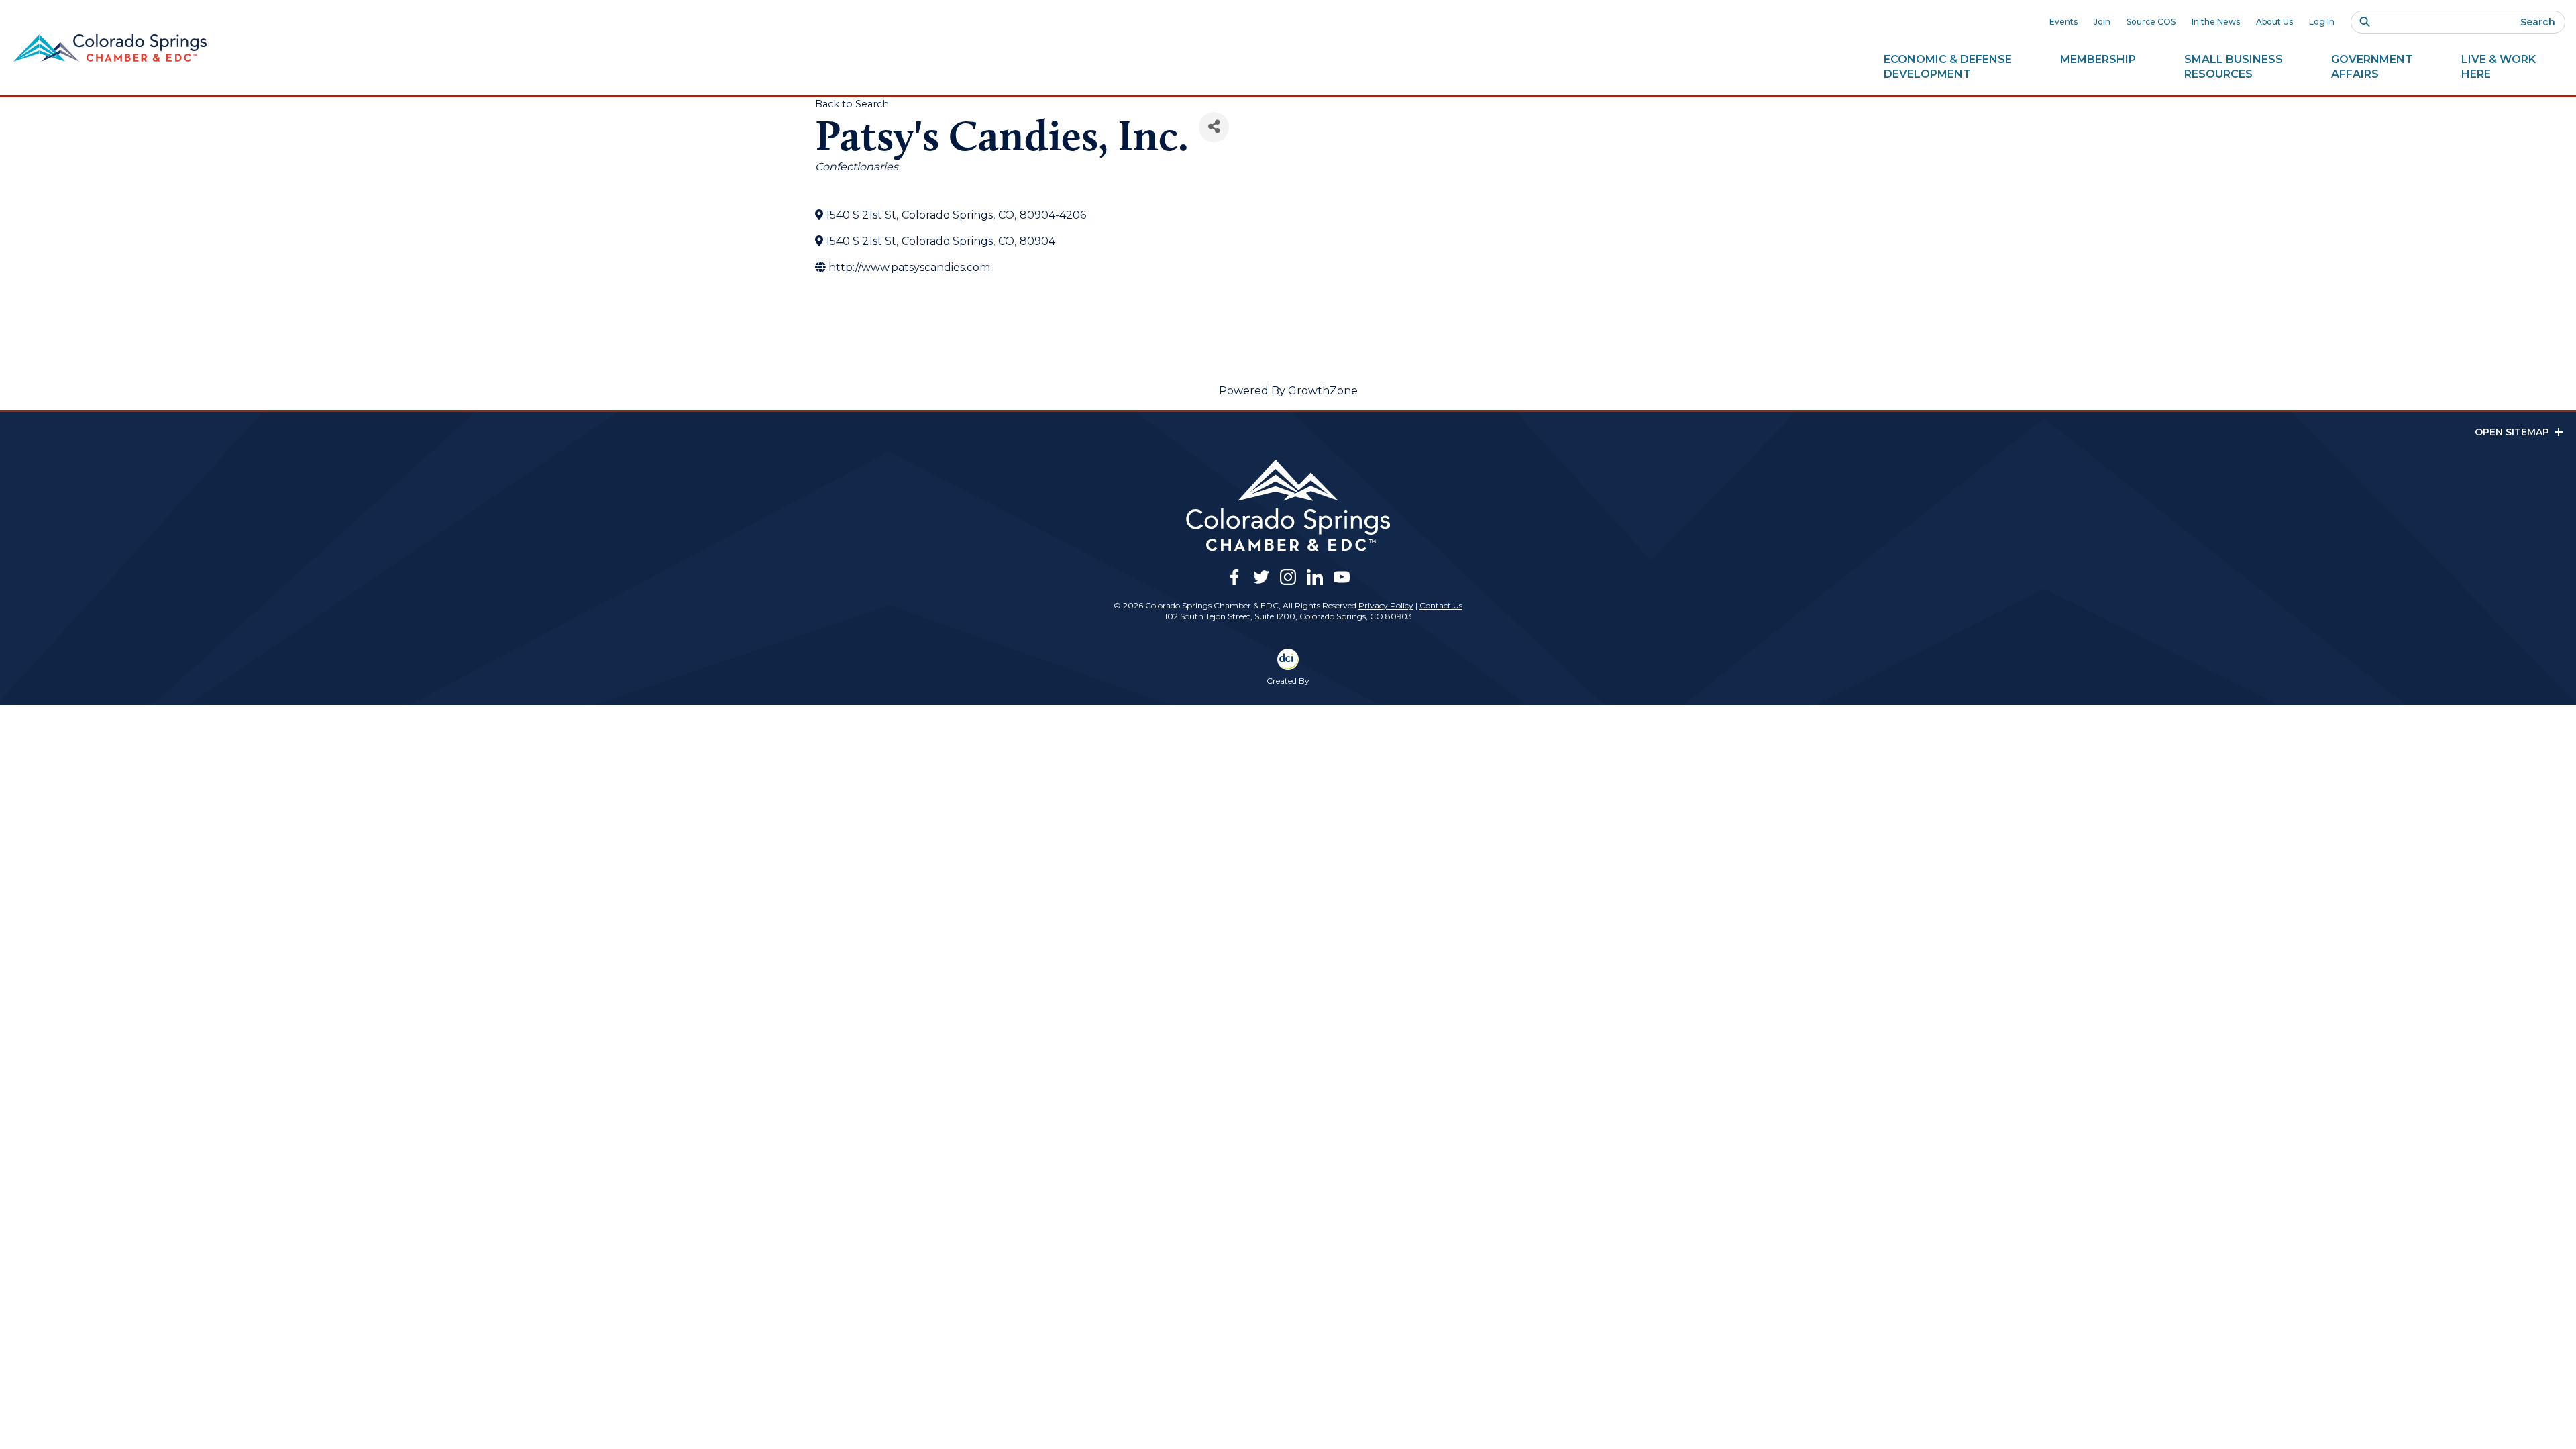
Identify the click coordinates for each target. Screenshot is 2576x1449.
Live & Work (2499, 67)
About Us (2274, 22)
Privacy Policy (1386, 605)
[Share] (1214, 127)
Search (2538, 22)
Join (2102, 22)
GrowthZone (1323, 391)
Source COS (2151, 22)
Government (2372, 67)
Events (2063, 22)
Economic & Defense (1948, 67)
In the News (2216, 22)
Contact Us (1441, 605)
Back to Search (852, 104)
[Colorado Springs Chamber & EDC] (110, 48)
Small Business (2234, 67)
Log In (2322, 22)
